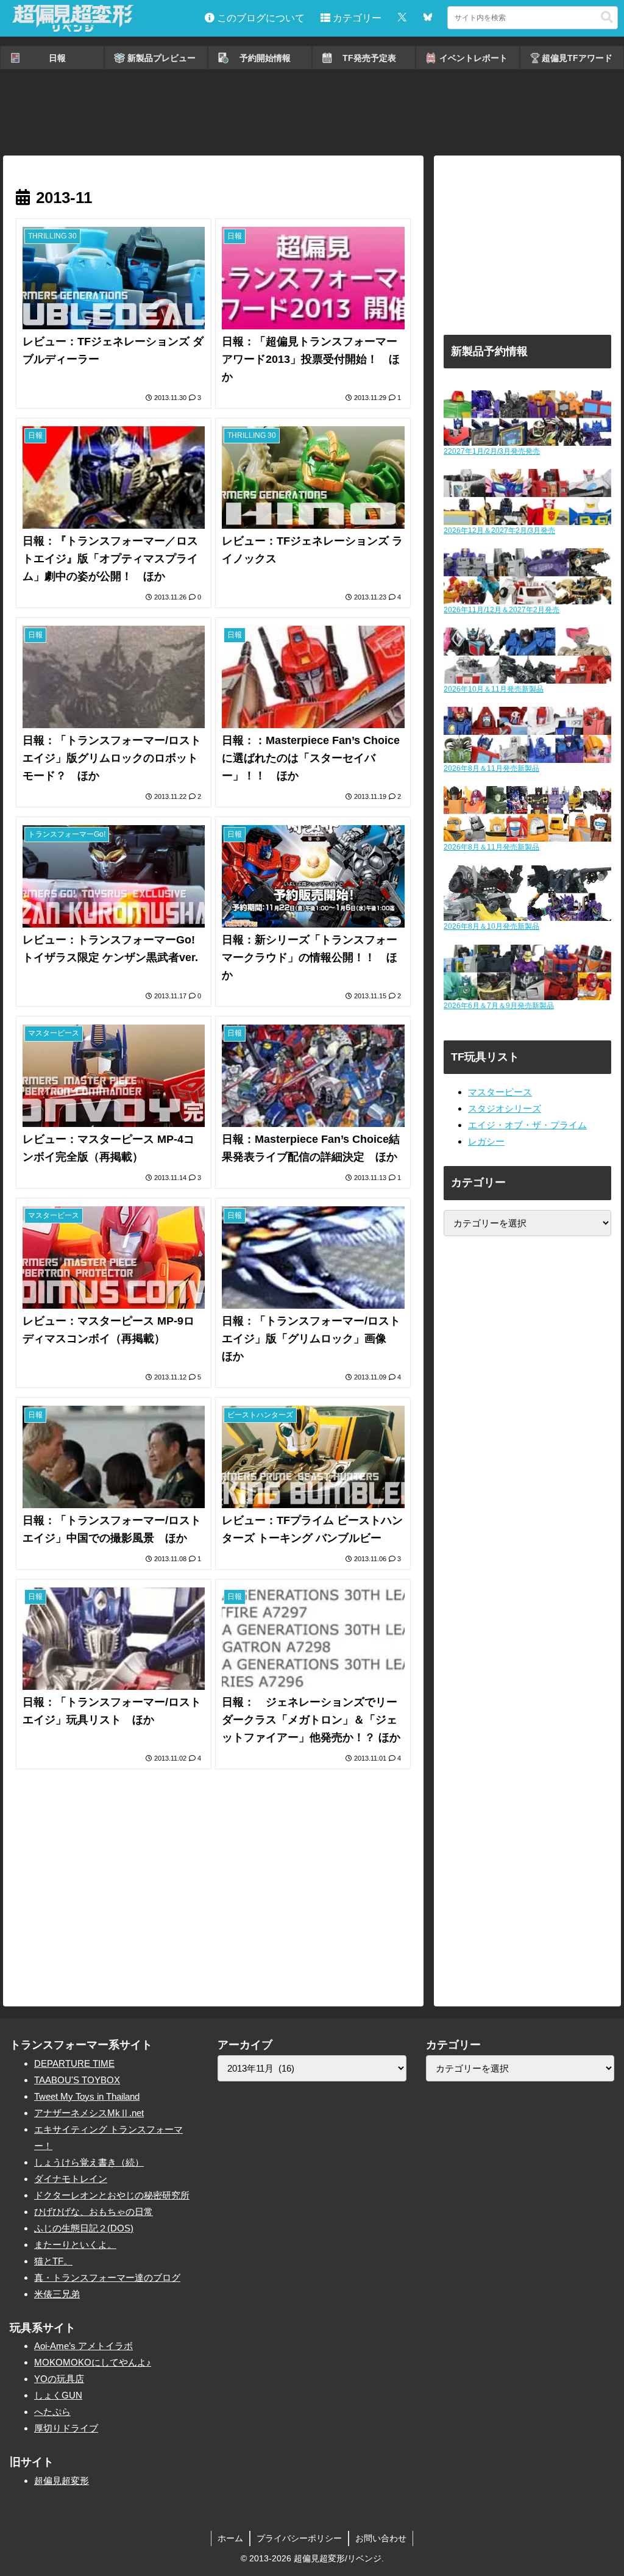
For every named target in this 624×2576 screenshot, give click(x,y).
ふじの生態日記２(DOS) (84, 2228)
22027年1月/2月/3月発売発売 (492, 451)
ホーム (230, 2538)
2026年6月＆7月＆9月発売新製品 (499, 1006)
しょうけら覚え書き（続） (89, 2162)
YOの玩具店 (59, 2379)
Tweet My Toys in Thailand (87, 2096)
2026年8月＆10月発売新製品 (491, 926)
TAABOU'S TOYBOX (77, 2080)
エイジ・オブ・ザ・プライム (527, 1125)
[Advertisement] (312, 113)
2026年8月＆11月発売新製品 (491, 768)
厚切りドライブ (66, 2428)
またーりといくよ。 (75, 2245)
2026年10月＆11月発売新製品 (494, 689)
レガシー (486, 1141)
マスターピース (500, 1092)
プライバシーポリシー (299, 2538)
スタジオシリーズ (505, 1108)
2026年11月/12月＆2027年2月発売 (502, 610)
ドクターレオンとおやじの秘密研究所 (112, 2195)
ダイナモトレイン (71, 2179)
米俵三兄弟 (57, 2294)
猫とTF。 (53, 2261)
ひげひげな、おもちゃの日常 (94, 2212)
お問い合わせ (381, 2538)
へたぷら (52, 2412)
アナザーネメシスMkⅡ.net (89, 2113)
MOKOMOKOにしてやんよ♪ (93, 2362)
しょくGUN (58, 2395)
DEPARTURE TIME (74, 2063)
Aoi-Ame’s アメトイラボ (83, 2346)
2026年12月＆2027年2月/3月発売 (499, 531)
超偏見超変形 (62, 2481)
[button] (607, 17)
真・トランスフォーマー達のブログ (107, 2277)
